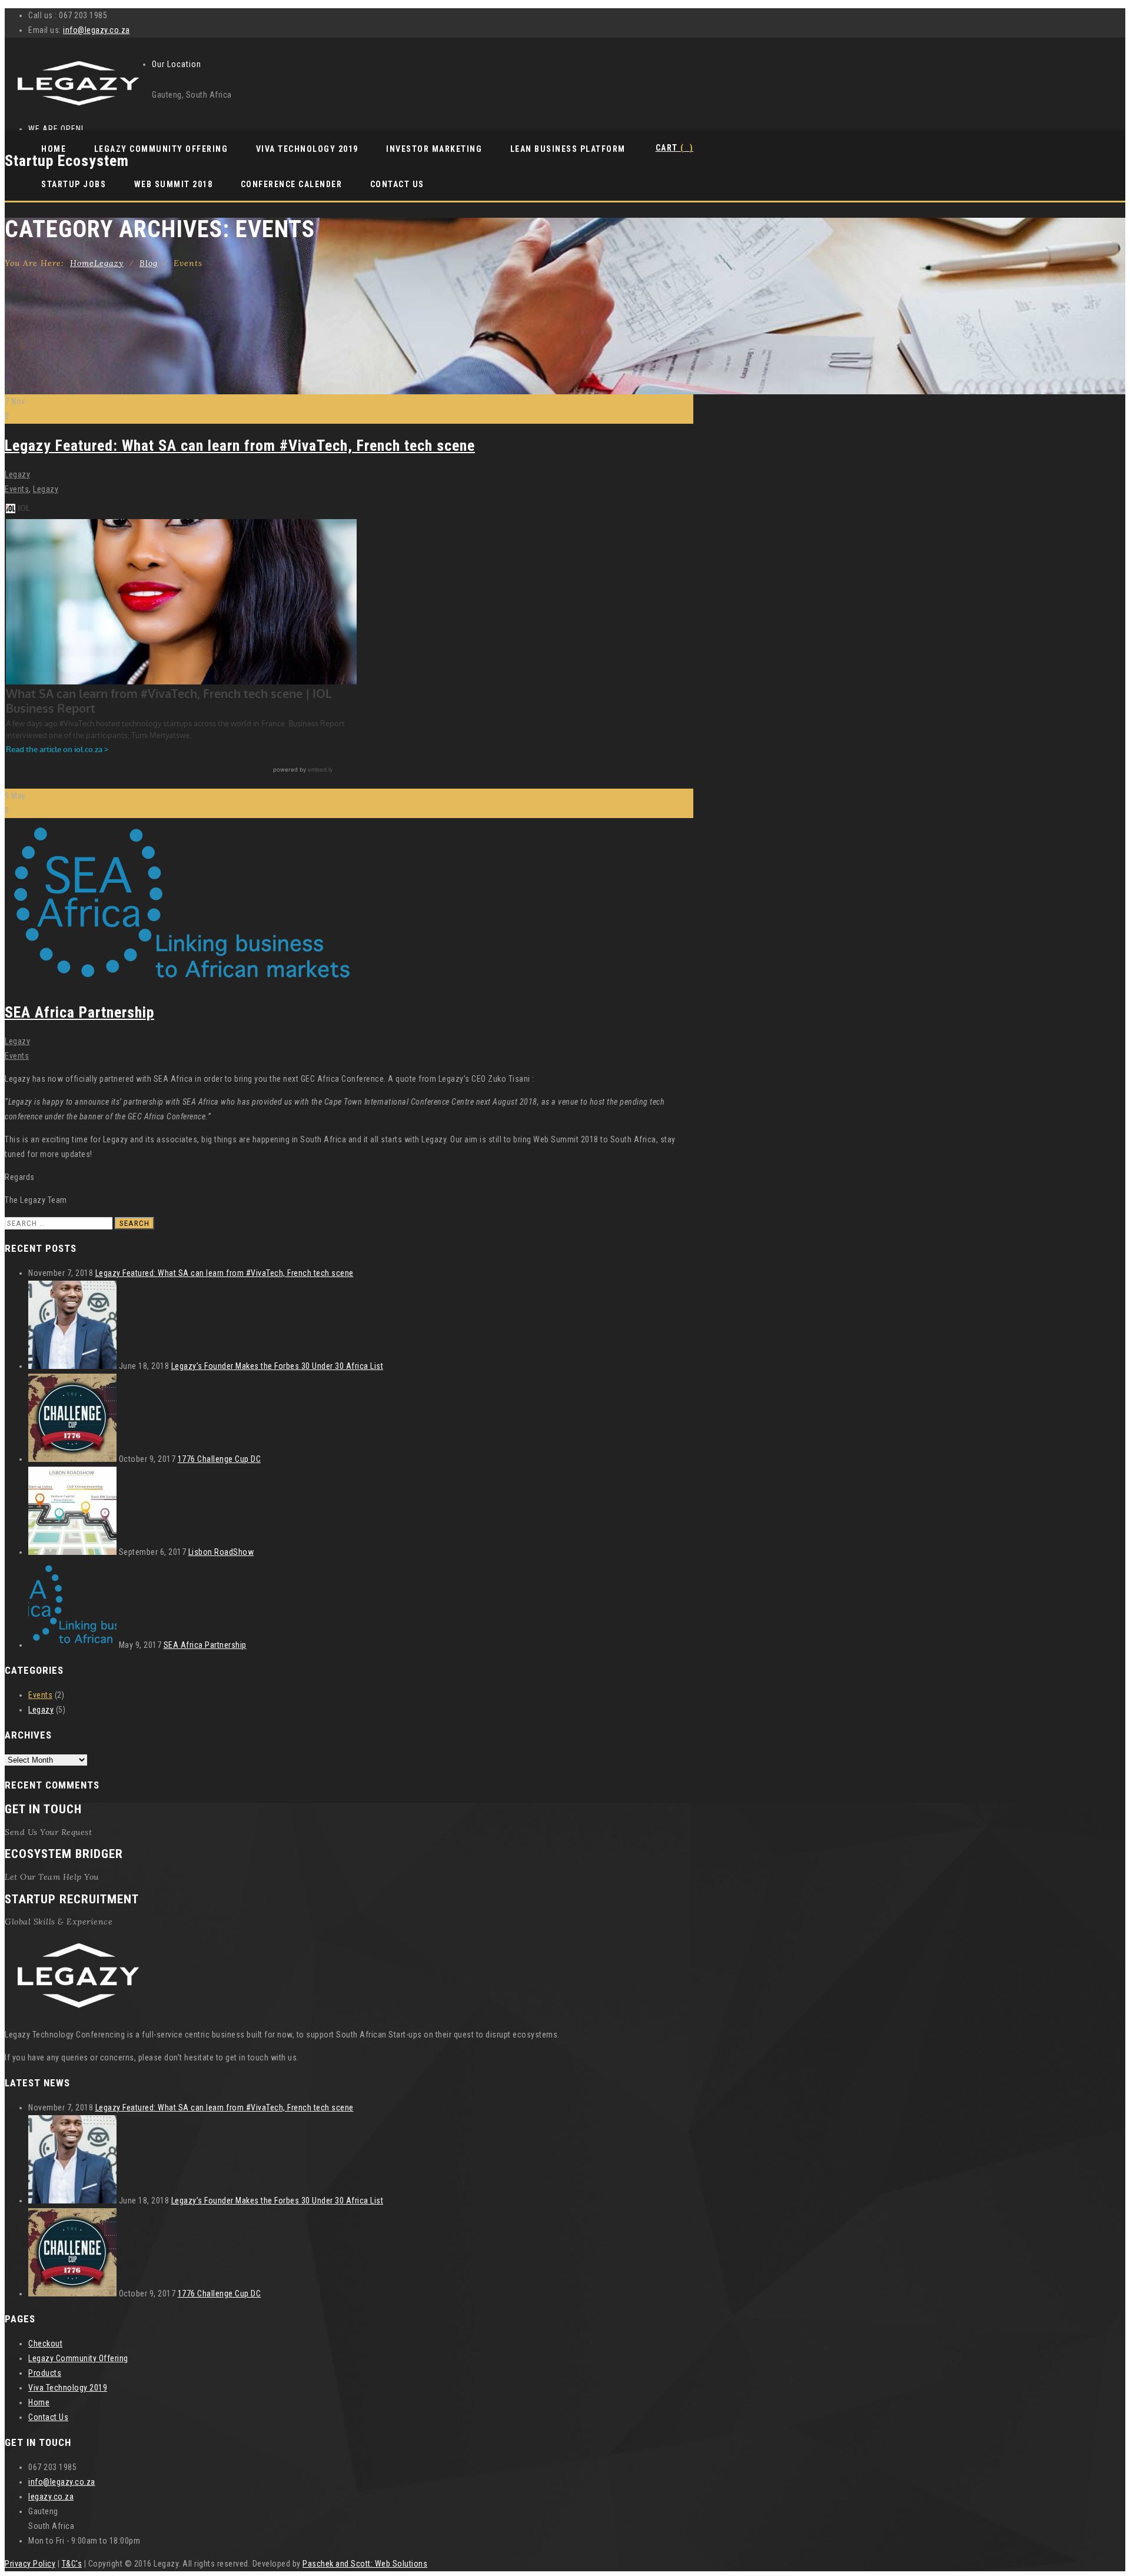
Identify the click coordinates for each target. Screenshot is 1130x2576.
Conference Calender (292, 184)
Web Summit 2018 (174, 184)
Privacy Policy (30, 2564)
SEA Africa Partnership (79, 1012)
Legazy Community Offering (161, 149)
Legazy (17, 474)
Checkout (45, 2344)
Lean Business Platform (568, 149)
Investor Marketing (434, 149)
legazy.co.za (51, 2497)
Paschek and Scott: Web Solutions (365, 2564)
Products (45, 2373)
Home (54, 149)
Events (17, 489)
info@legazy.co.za (97, 30)
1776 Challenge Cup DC (220, 1459)
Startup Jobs (74, 184)
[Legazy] (78, 107)
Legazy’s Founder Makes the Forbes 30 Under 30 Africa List (277, 1366)
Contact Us (397, 184)
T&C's (72, 2564)
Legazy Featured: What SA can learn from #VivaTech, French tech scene (240, 446)
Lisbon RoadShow (221, 1552)
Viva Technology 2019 (307, 149)
